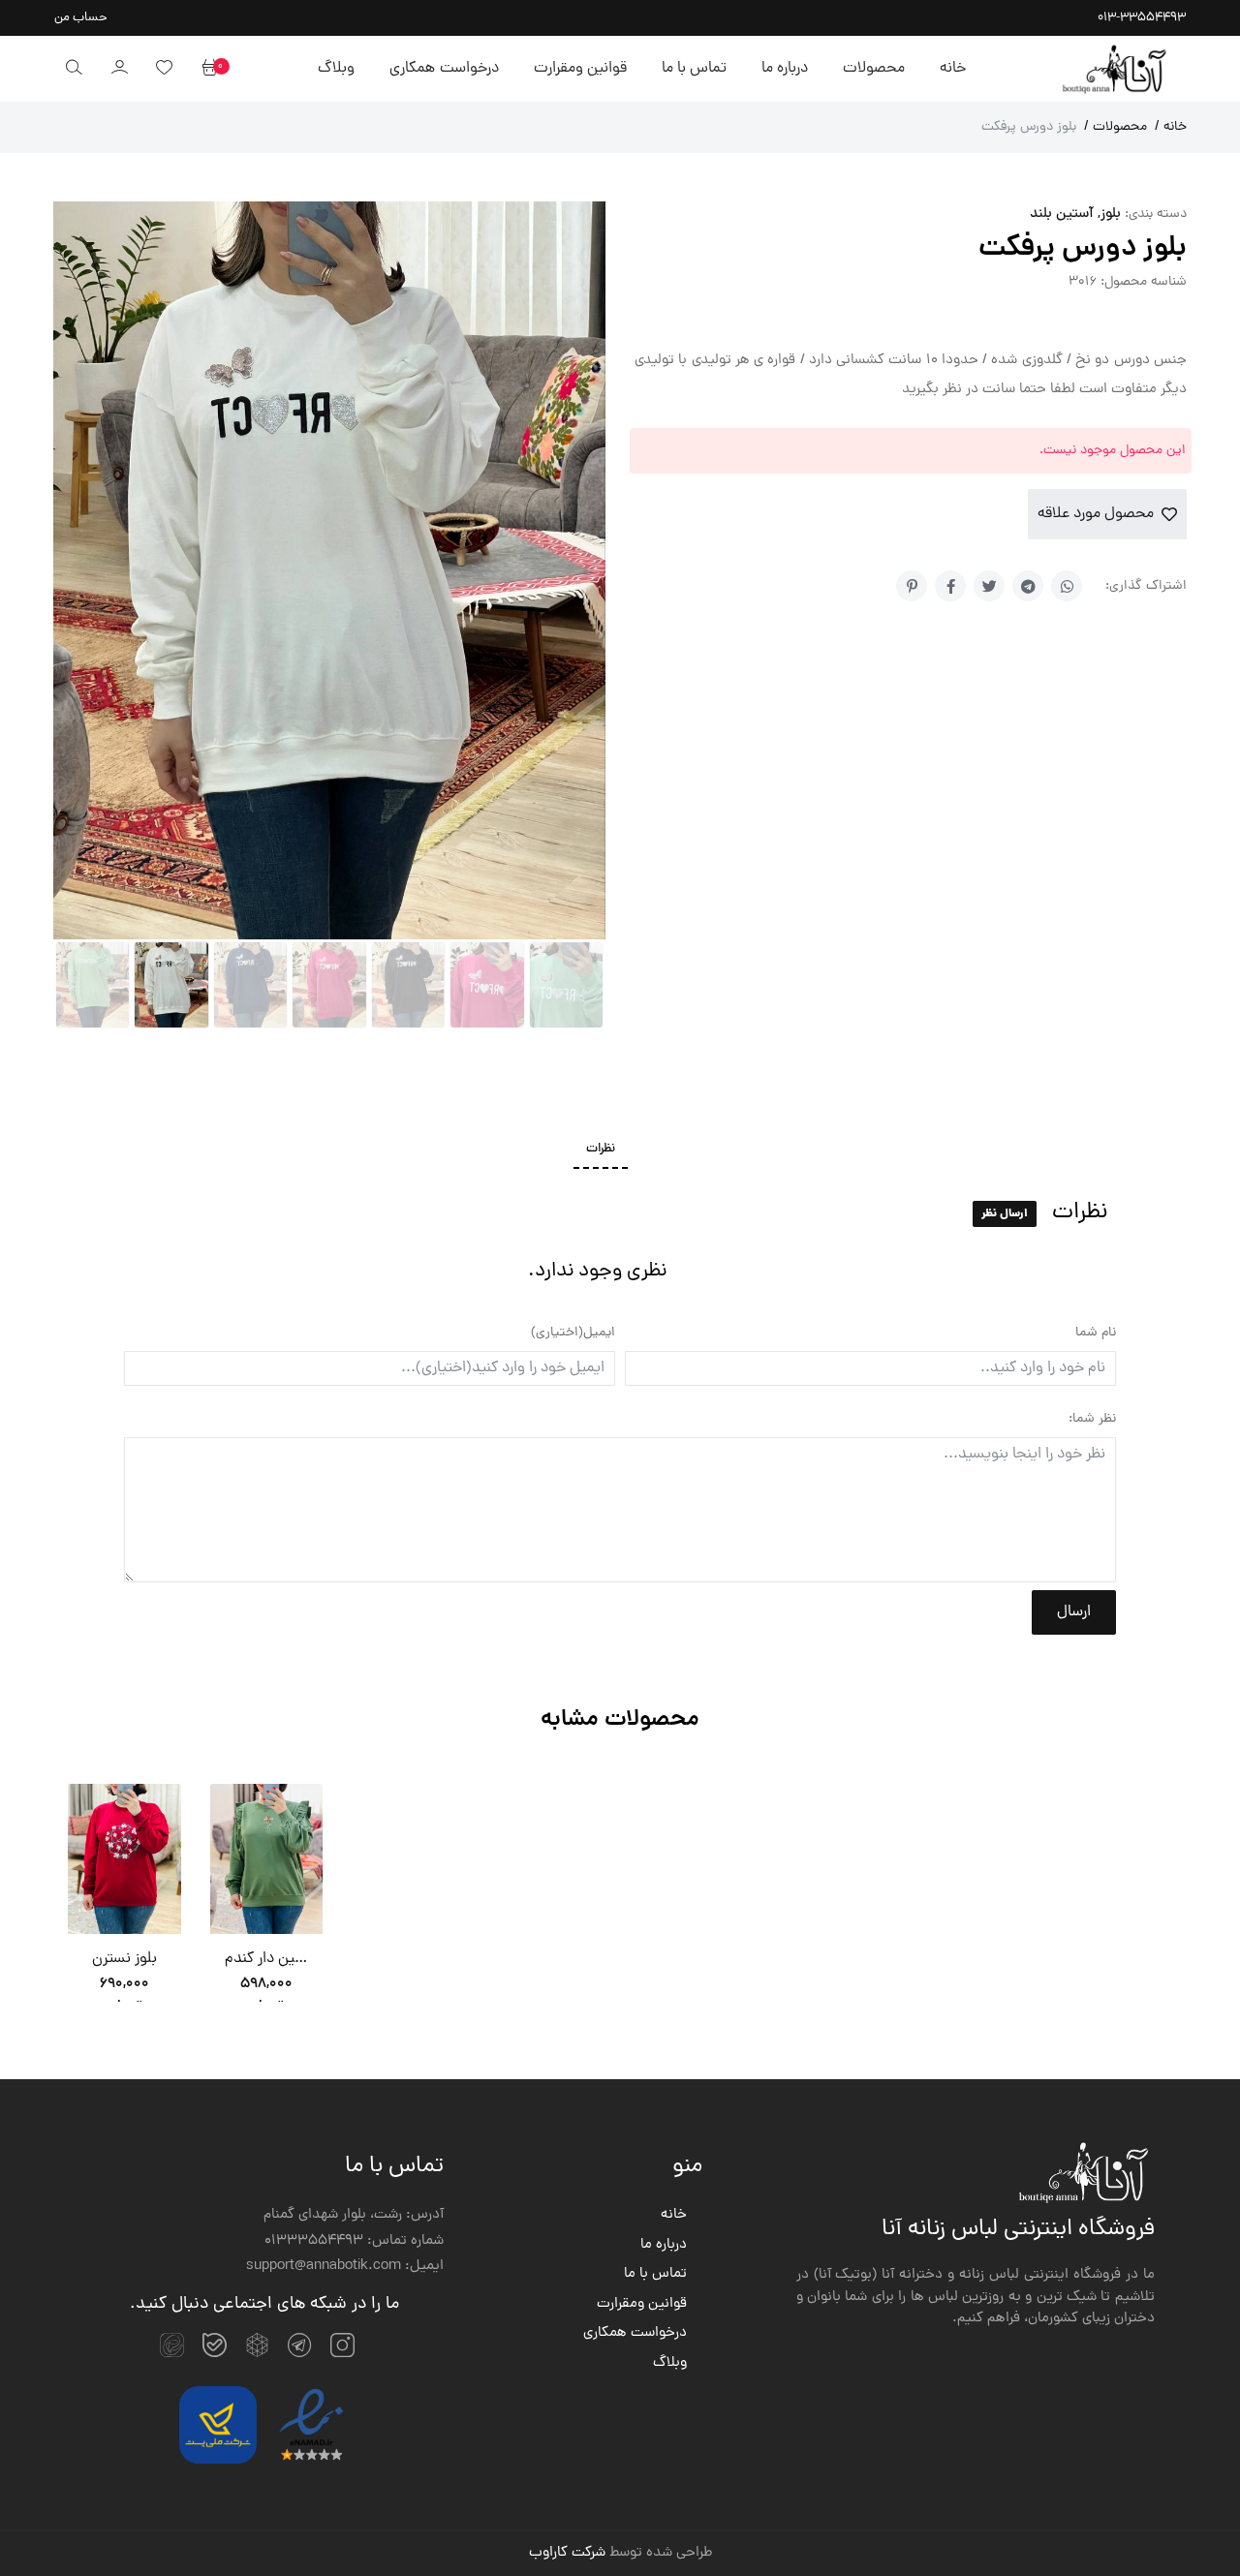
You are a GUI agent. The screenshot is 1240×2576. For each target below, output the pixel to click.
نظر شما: (1092, 985)
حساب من (81, 18)
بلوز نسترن (124, 1525)
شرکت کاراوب (567, 2119)
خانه (953, 69)
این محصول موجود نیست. (1113, 451)
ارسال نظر (1005, 779)
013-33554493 (1142, 18)
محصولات (874, 69)
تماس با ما (694, 69)
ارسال (1074, 1179)
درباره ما (785, 69)
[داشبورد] (119, 69)
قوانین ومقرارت (580, 69)
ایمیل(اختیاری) (573, 899)
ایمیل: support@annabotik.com (345, 1833)
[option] (124, 1464)
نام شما (1096, 899)
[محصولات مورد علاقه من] (164, 69)
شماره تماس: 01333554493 (354, 1807)
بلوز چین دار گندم (267, 1525)
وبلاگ (336, 69)
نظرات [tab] (601, 715)
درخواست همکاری (444, 69)
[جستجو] (74, 69)
